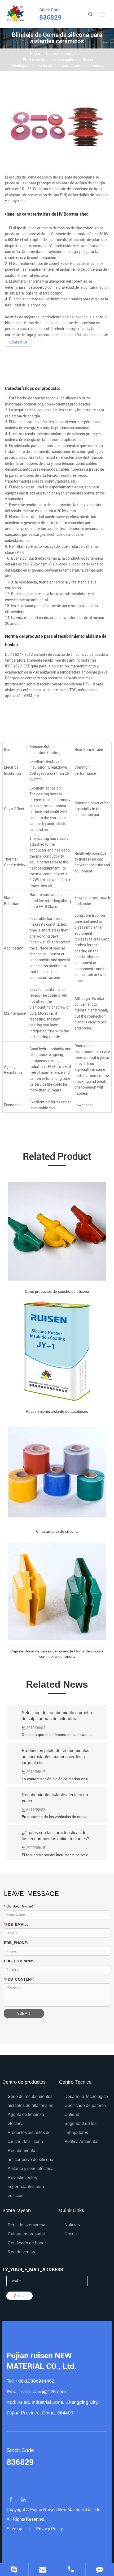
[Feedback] (100, 2569)
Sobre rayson (17, 2210)
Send (19, 2296)
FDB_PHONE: (16, 1943)
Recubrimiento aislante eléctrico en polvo (55, 1798)
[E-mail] (43, 2569)
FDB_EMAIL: (16, 1924)
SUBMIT (24, 2013)
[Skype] (14, 2569)
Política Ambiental (81, 2142)
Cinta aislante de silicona (57, 1531)
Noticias (72, 2225)
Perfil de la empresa (27, 2225)
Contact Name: (19, 1906)
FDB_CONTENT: (13, 1979)
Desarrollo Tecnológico (86, 2096)
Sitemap (14, 2529)
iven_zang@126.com (44, 2392)
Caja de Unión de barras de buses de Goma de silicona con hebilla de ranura (57, 1654)
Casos (71, 2234)
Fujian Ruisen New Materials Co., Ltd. (66, 2510)
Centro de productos (63, 54)
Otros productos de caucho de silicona (57, 1291)
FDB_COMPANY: (19, 1961)
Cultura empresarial (26, 2234)
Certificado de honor (27, 2243)
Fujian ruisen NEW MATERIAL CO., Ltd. (42, 2361)
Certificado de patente (85, 2105)
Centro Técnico (75, 2082)
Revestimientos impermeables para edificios (26, 2187)
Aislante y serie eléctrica (31, 2169)
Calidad (72, 2114)
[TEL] (71, 2569)
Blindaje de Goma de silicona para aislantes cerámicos (58, 66)
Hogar (35, 54)
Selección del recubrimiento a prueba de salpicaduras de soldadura (57, 1716)
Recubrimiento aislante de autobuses (57, 1411)
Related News (57, 1684)
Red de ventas (21, 2252)
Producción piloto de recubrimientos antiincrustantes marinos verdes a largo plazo (56, 1757)
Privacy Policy (49, 2529)
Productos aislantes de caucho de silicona (58, 60)
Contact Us (18, 342)
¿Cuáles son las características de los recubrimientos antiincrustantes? (56, 1836)
